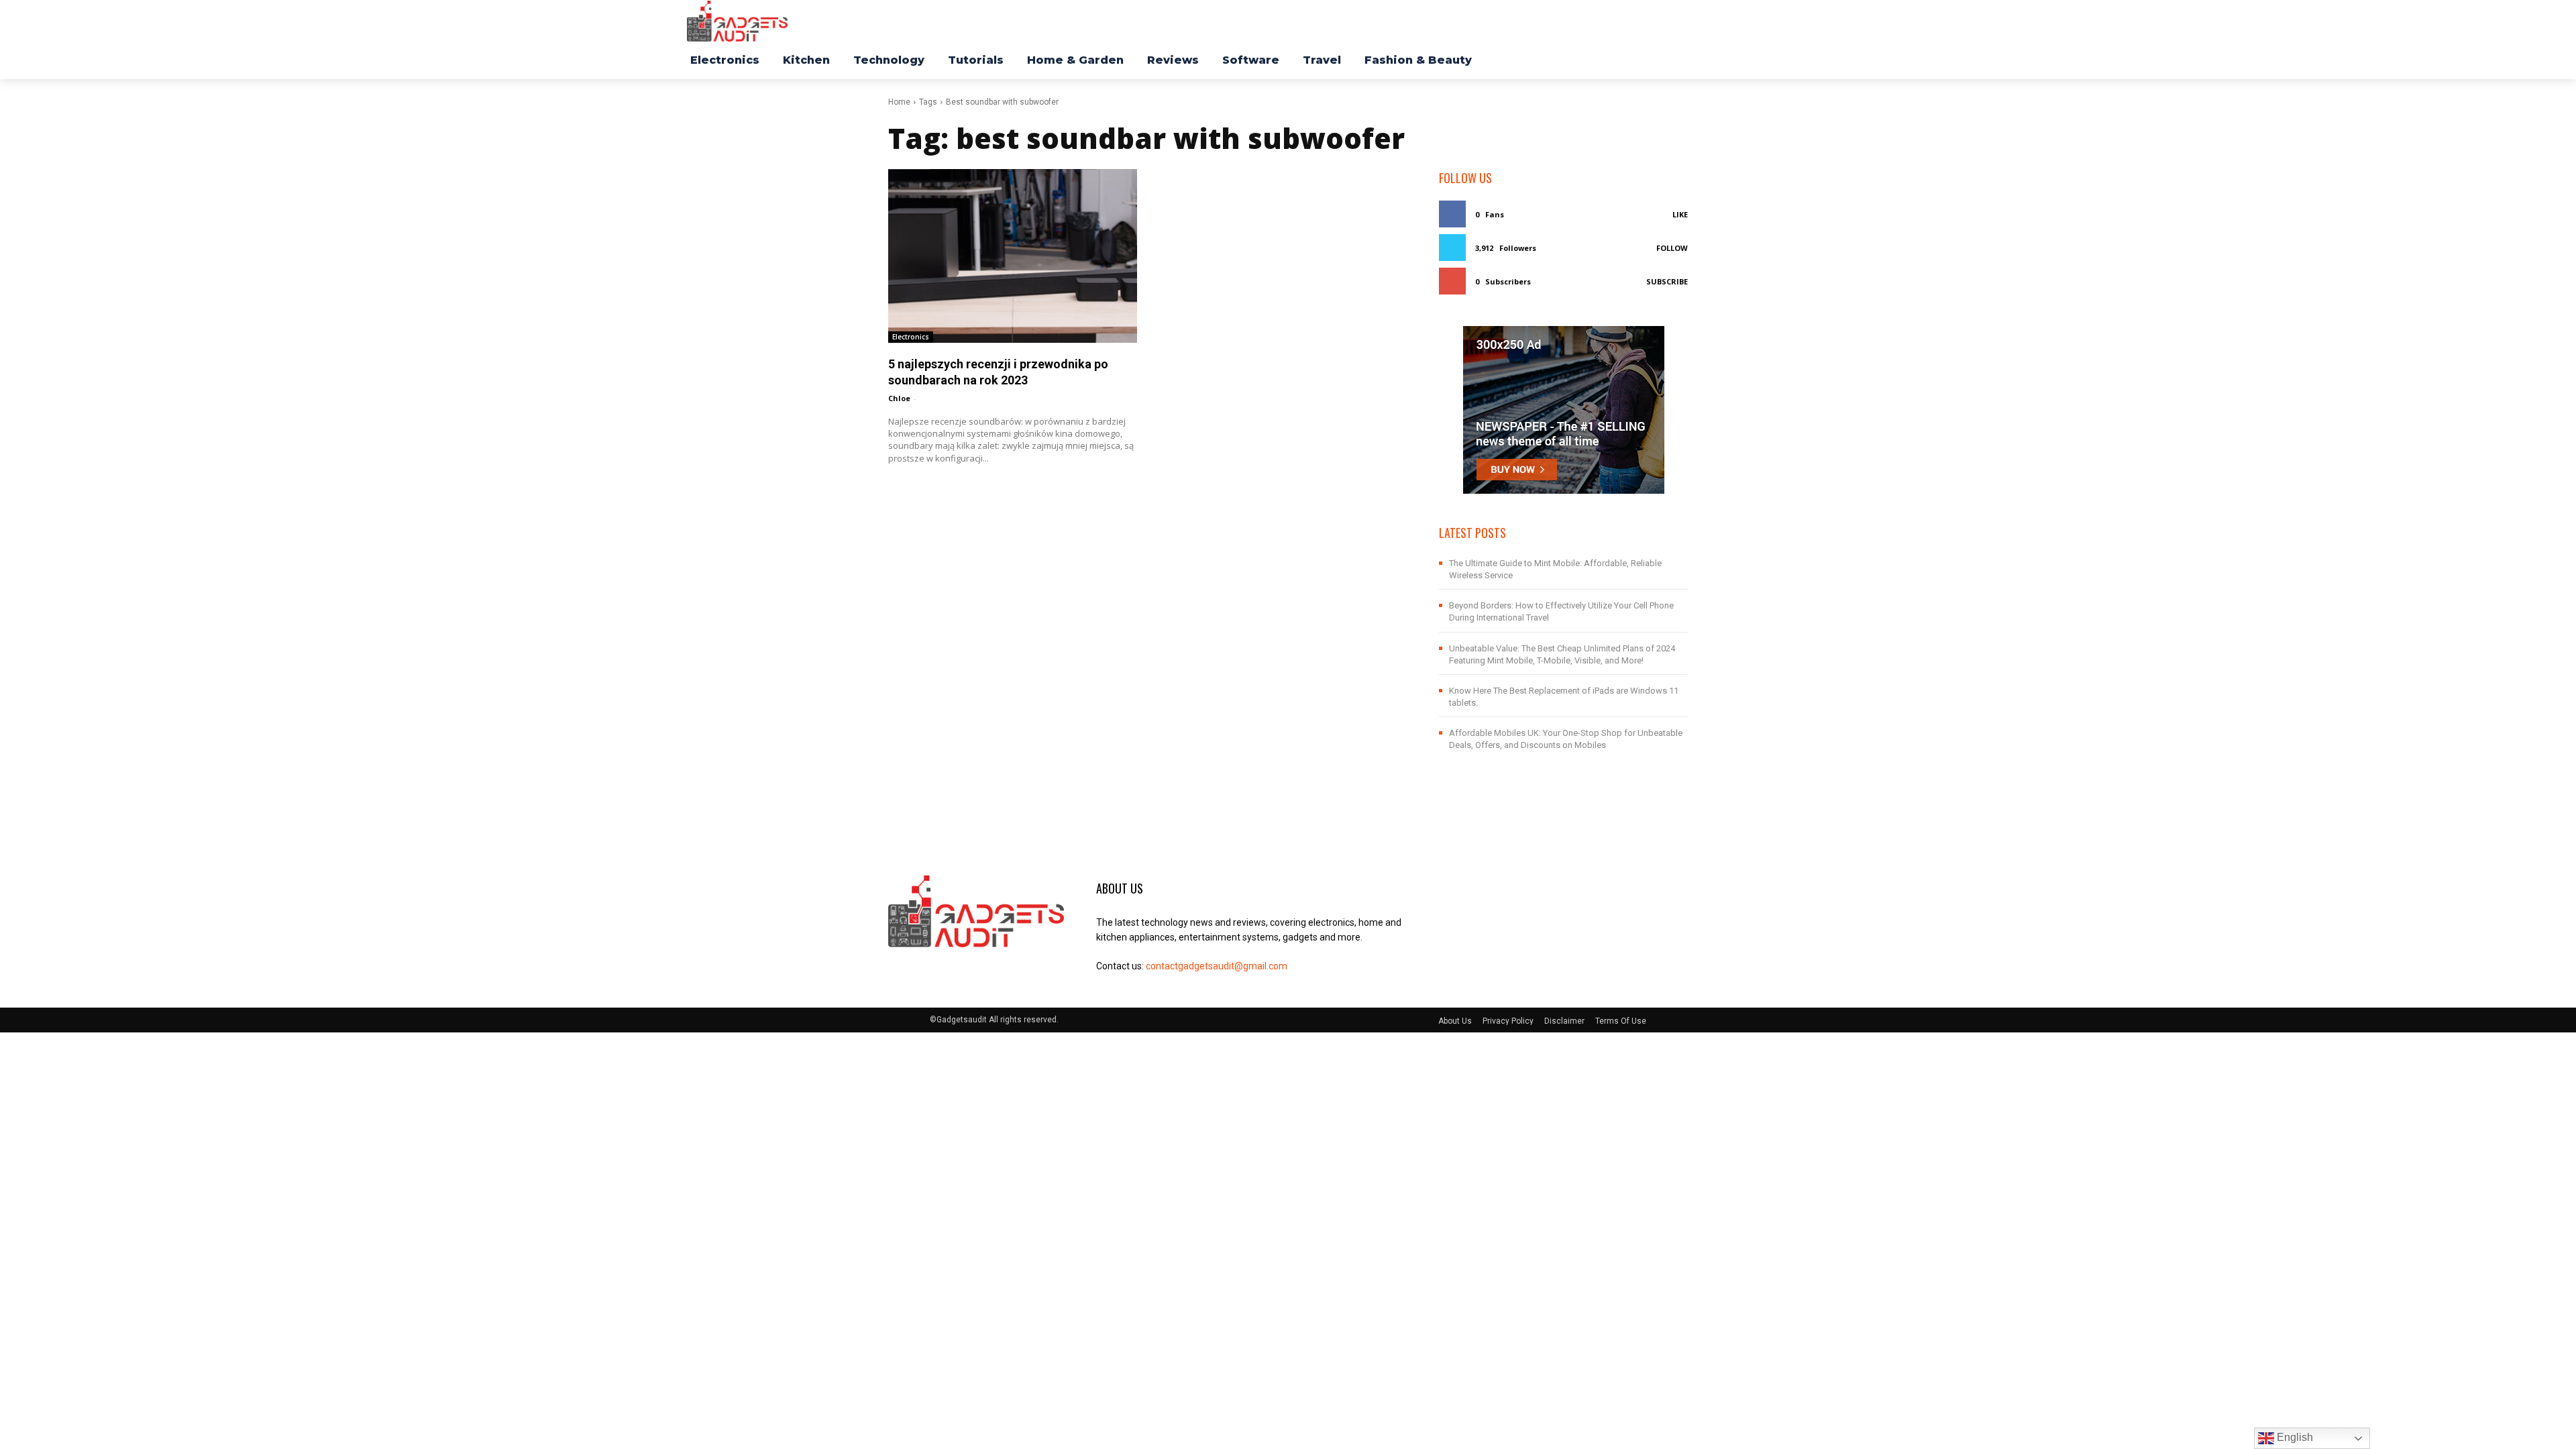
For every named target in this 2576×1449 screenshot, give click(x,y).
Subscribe (1667, 281)
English (2294, 1437)
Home (899, 102)
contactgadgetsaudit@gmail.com (1217, 966)
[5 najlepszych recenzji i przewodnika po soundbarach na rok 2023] (1013, 256)
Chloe (899, 398)
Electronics (911, 337)
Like (1680, 214)
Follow (1672, 248)
